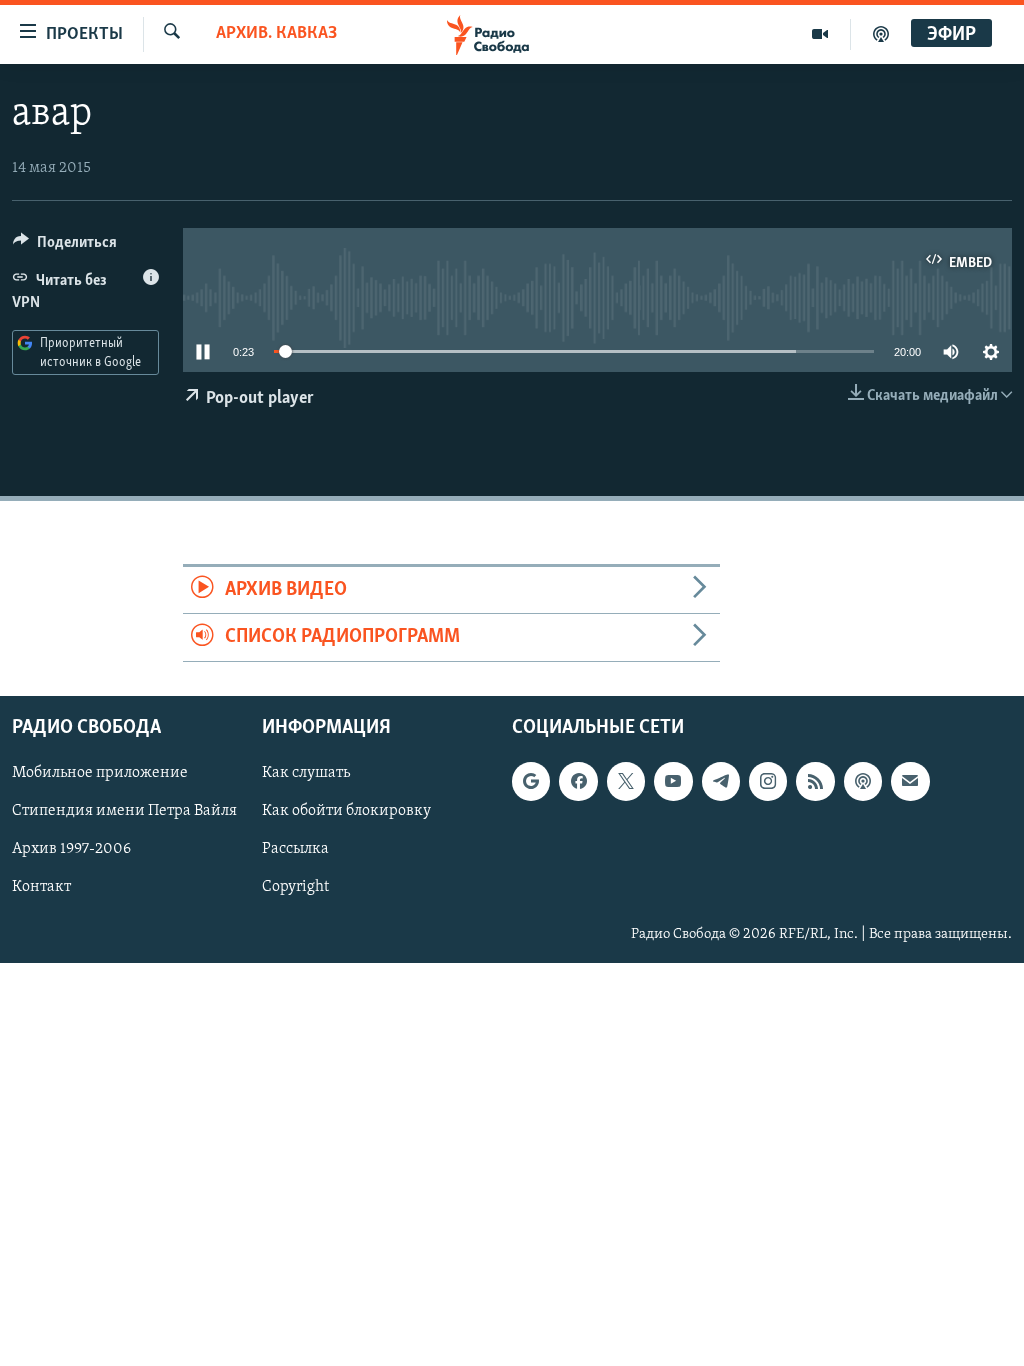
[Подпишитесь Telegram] (721, 781)
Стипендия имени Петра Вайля (124, 811)
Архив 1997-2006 (71, 849)
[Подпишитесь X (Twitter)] (626, 781)
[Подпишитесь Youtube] (673, 781)
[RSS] (815, 781)
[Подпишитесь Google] (531, 781)
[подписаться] (910, 781)
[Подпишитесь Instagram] (768, 781)
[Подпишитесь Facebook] (578, 781)
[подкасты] (881, 34)
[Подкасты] (863, 781)
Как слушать (306, 773)
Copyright (295, 887)
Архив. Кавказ (276, 34)
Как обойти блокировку (346, 811)
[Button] (65, 247)
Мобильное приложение (100, 773)
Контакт (41, 887)
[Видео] (820, 34)
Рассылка (295, 849)
